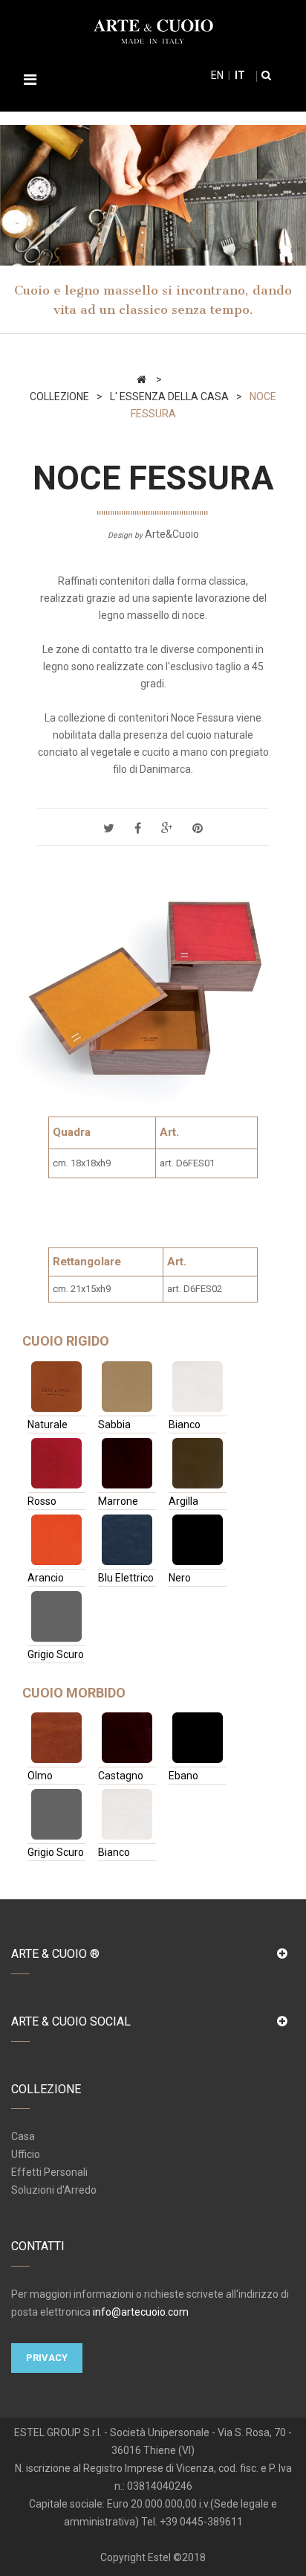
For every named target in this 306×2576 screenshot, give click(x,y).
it (239, 75)
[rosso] (56, 1463)
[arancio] (56, 1540)
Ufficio (26, 2154)
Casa (23, 2136)
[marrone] (127, 1463)
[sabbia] (127, 1387)
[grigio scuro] (56, 1616)
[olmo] (56, 1738)
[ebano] (198, 1738)
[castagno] (127, 1738)
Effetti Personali (49, 2172)
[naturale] (56, 1387)
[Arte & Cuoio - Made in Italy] (153, 30)
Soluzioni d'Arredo (54, 2190)
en (217, 75)
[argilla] (198, 1463)
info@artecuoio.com (141, 2312)
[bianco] (198, 1387)
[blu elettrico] (127, 1540)
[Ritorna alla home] (141, 379)
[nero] (198, 1540)
